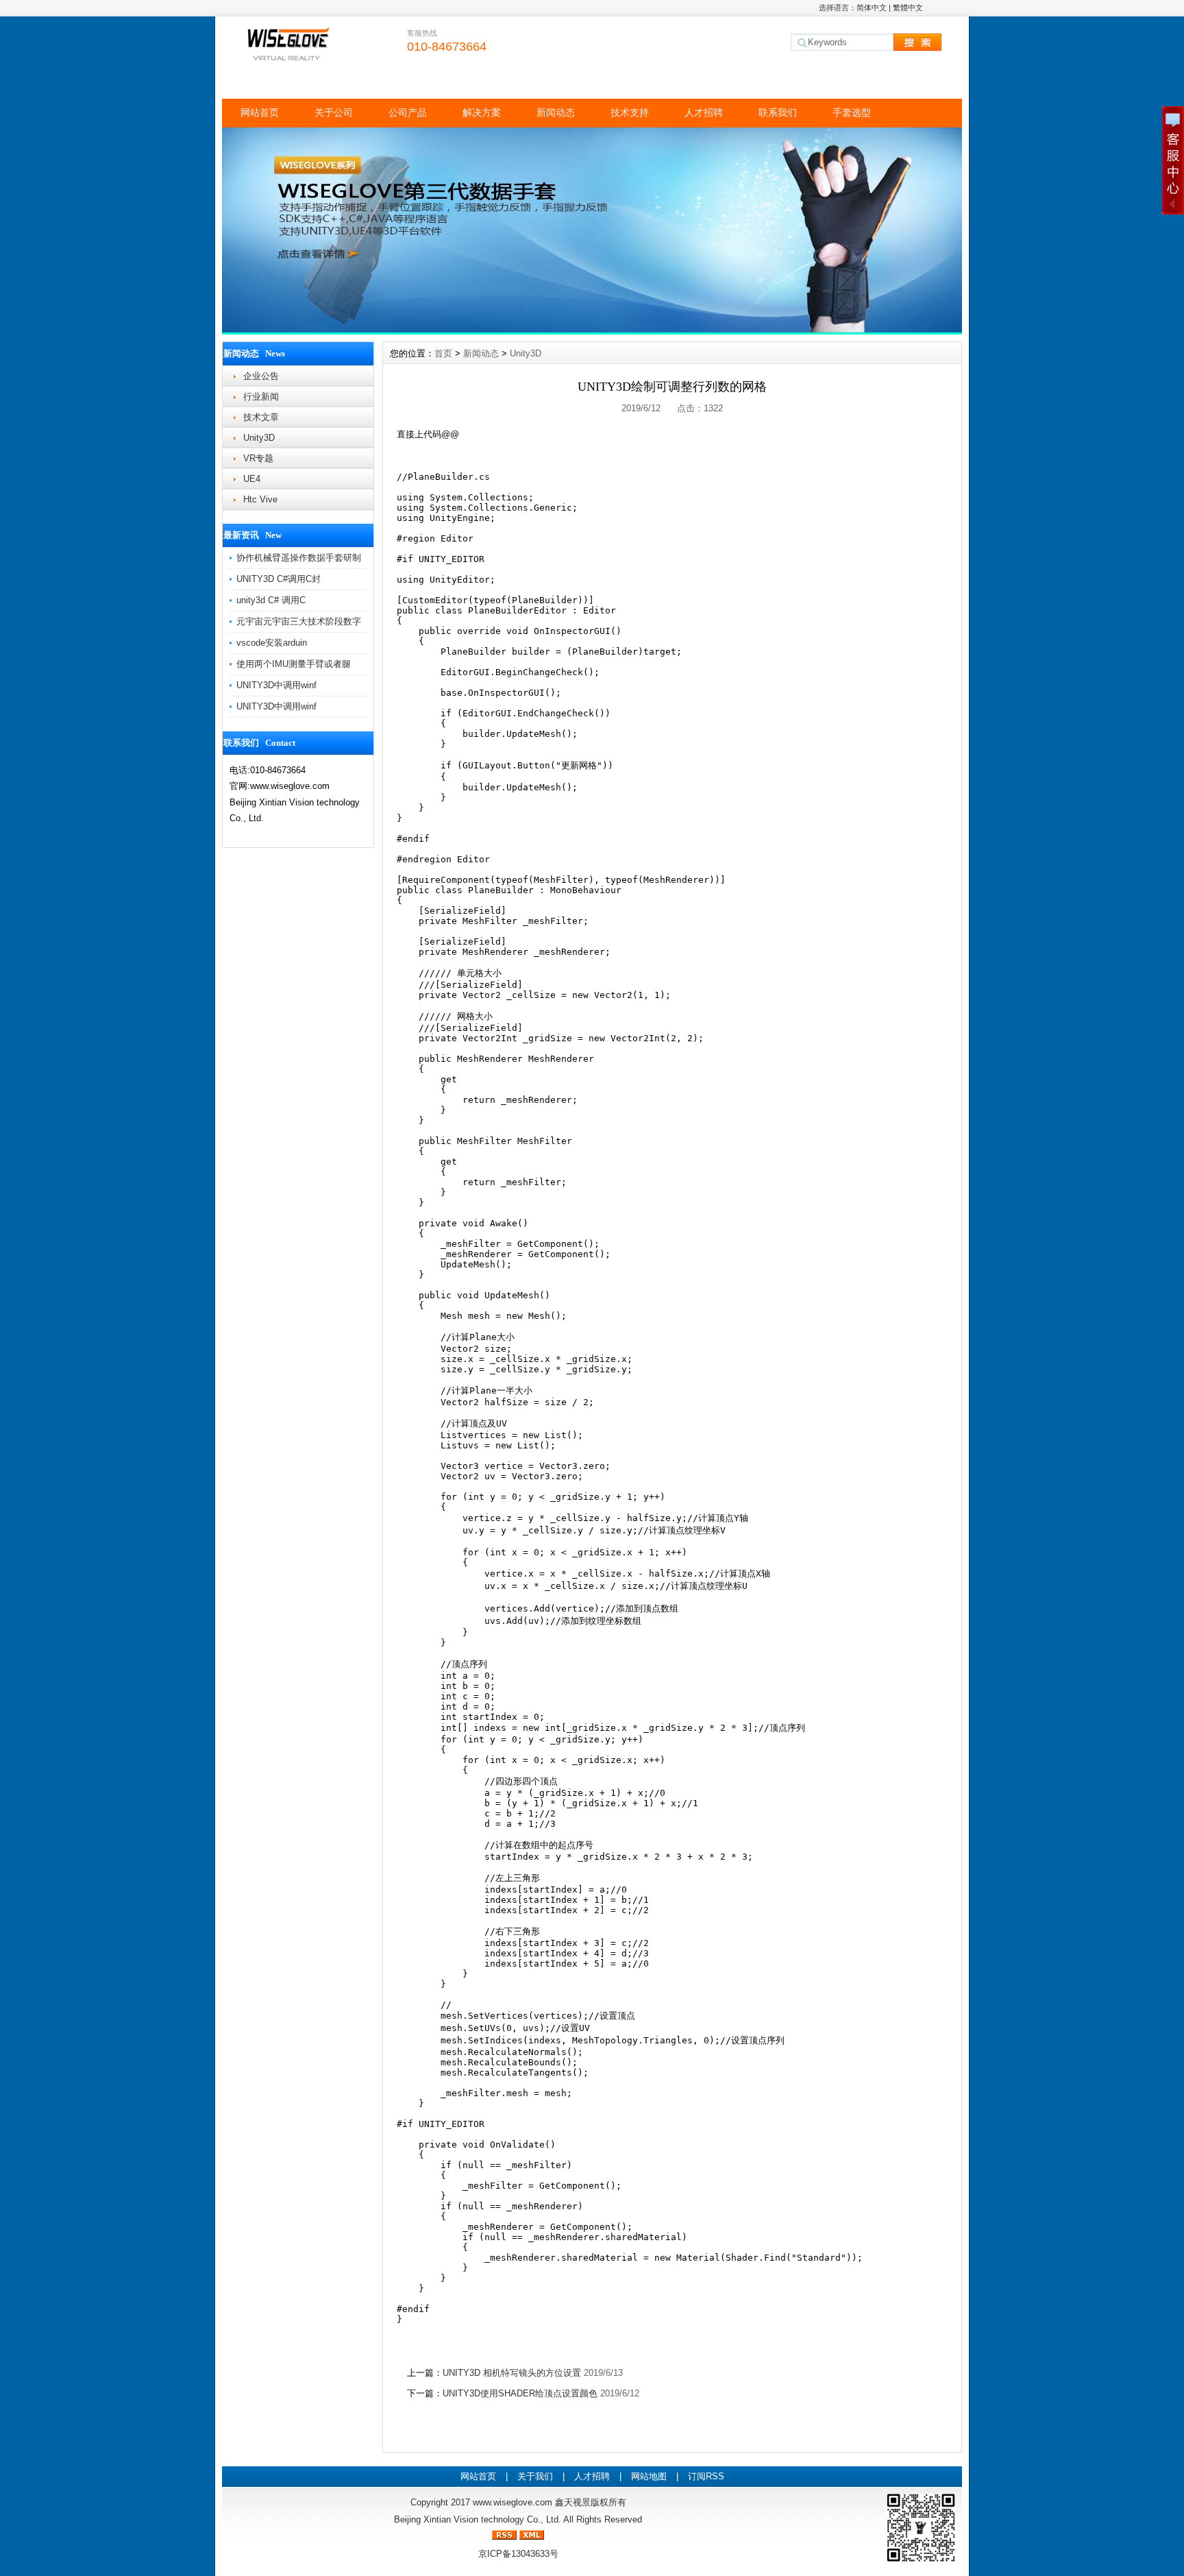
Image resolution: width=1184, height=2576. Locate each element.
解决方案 (482, 112)
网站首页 (260, 112)
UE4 (252, 479)
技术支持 (630, 112)
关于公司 (334, 112)
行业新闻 (261, 397)
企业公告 (261, 376)
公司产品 (408, 112)
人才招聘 (704, 112)
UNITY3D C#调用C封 (279, 579)
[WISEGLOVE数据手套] (592, 329)
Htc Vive (260, 499)
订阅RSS (706, 2476)
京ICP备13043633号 (518, 2554)
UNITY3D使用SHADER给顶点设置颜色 (520, 2393)
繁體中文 (908, 8)
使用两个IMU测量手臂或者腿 (294, 664)
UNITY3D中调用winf (276, 685)
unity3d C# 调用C (271, 600)
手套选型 (852, 112)
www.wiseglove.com (513, 2502)
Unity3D (259, 438)
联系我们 (778, 112)
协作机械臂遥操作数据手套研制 (299, 558)
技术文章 (261, 417)
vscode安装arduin (272, 643)
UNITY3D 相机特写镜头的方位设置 (512, 2373)
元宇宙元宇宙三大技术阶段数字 (299, 621)
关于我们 (535, 2476)
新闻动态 (556, 112)
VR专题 (258, 458)
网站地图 (649, 2476)
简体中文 (872, 8)
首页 (443, 353)
